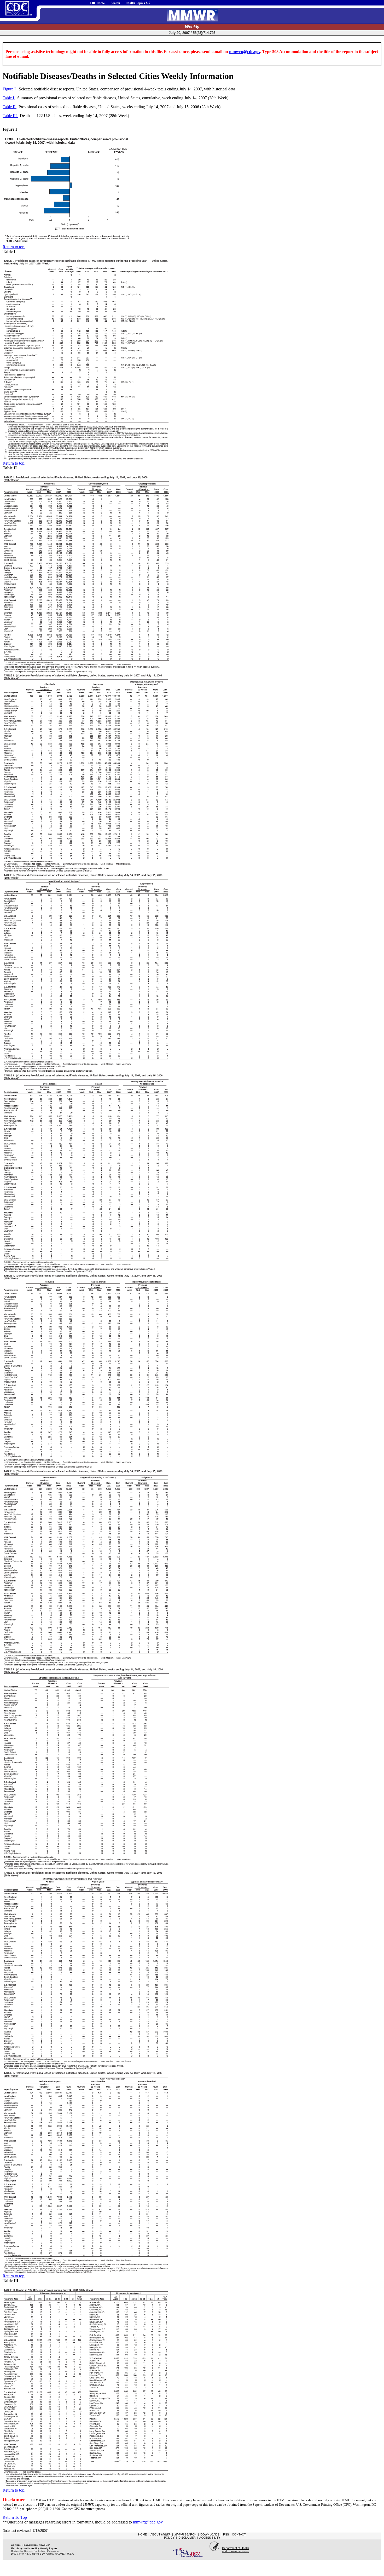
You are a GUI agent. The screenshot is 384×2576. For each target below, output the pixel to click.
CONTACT (239, 2534)
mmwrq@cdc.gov (245, 52)
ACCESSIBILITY (210, 2538)
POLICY (169, 2538)
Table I (9, 98)
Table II (10, 107)
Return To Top (15, 2517)
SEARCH (185, 2534)
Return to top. (14, 247)
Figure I (10, 89)
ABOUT (161, 2534)
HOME (142, 2534)
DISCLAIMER (187, 2538)
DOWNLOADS (210, 2534)
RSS (226, 2534)
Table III (10, 116)
